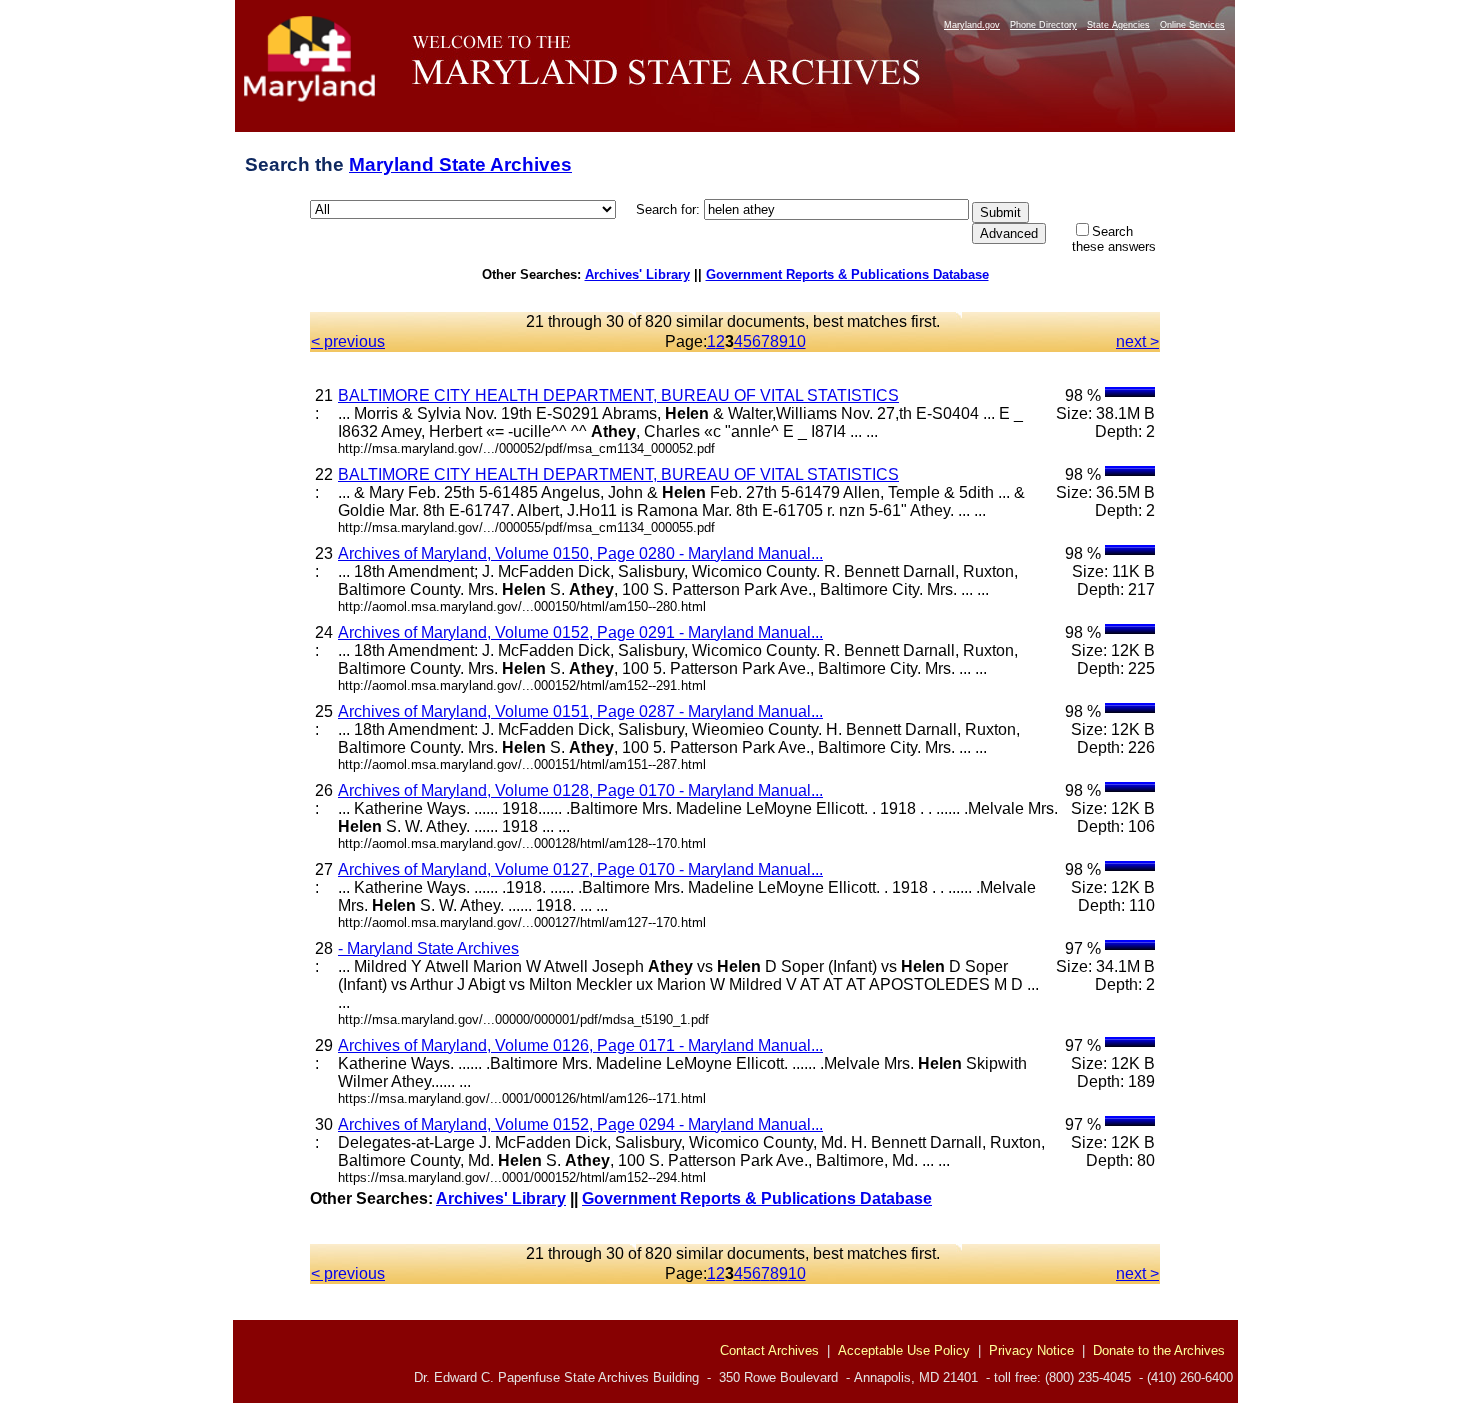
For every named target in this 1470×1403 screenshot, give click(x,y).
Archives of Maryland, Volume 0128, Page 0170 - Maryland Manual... (580, 790)
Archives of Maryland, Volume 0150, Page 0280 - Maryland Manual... (580, 553)
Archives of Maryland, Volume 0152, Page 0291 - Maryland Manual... (580, 632)
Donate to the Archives (1159, 1350)
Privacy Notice (1031, 1350)
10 (797, 341)
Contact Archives (769, 1350)
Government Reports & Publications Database (847, 274)
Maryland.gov (972, 25)
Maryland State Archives (460, 164)
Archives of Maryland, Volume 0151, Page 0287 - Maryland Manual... (580, 711)
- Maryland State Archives (428, 948)
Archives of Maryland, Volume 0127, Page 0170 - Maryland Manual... (580, 869)
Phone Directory (1043, 25)
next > (1137, 341)
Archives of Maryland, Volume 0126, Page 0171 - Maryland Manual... (580, 1045)
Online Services (1192, 25)
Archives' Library (637, 274)
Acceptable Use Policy (904, 1350)
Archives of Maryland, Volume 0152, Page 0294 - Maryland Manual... (580, 1124)
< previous (348, 341)
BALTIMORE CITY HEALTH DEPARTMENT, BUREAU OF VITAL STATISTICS (618, 395)
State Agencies (1118, 25)
